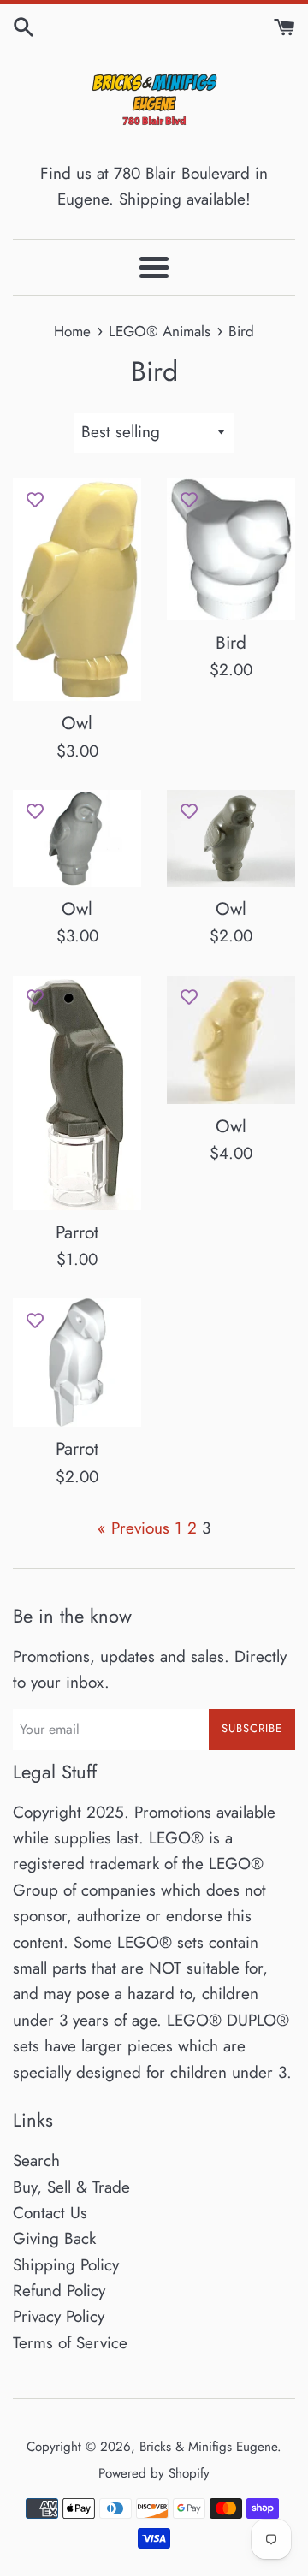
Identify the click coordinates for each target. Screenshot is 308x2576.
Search (36, 2161)
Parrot (77, 1232)
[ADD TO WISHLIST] (35, 500)
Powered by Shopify (154, 2473)
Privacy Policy (59, 2316)
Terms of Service (70, 2343)
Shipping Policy (66, 2265)
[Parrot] (77, 1093)
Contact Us (50, 2213)
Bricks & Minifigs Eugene (208, 2447)
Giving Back (54, 2238)
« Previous (133, 1528)
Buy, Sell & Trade (71, 2187)
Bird (231, 643)
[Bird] (231, 549)
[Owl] (77, 590)
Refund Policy (59, 2291)
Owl (77, 723)
